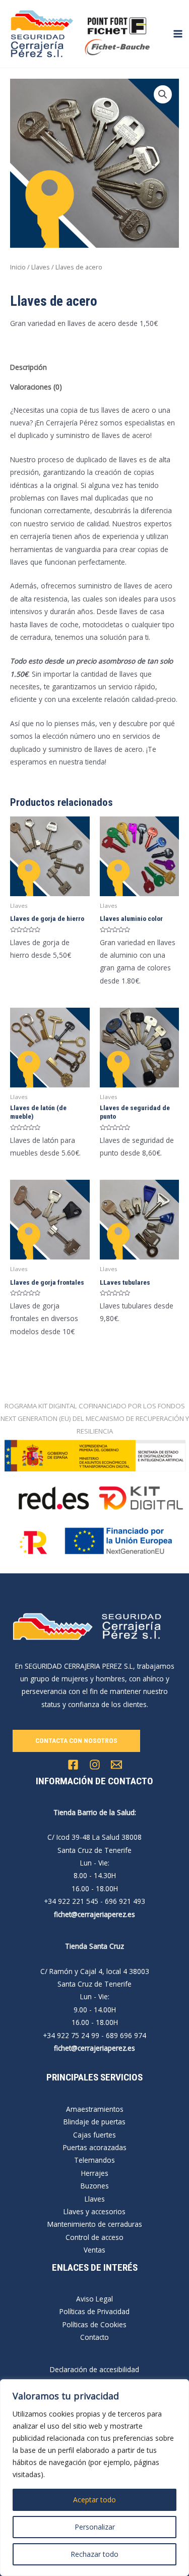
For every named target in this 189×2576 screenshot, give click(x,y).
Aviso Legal (94, 2299)
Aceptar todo (94, 2500)
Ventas (94, 2250)
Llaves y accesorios (94, 2211)
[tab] (94, 367)
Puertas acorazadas (95, 2147)
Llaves (41, 267)
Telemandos (94, 2160)
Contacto (94, 2337)
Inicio (18, 267)
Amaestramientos (95, 2109)
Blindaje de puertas (94, 2122)
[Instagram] (95, 1765)
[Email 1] (116, 1765)
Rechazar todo (94, 2554)
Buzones (95, 2186)
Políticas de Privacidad (94, 2311)
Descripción (28, 367)
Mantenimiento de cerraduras (95, 2224)
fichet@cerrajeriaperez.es (94, 1914)
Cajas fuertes (94, 2135)
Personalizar (95, 2527)
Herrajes (95, 2173)
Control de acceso (94, 2237)
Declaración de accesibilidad (94, 2369)
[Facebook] (73, 1765)
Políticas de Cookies (94, 2324)
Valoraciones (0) (36, 387)
